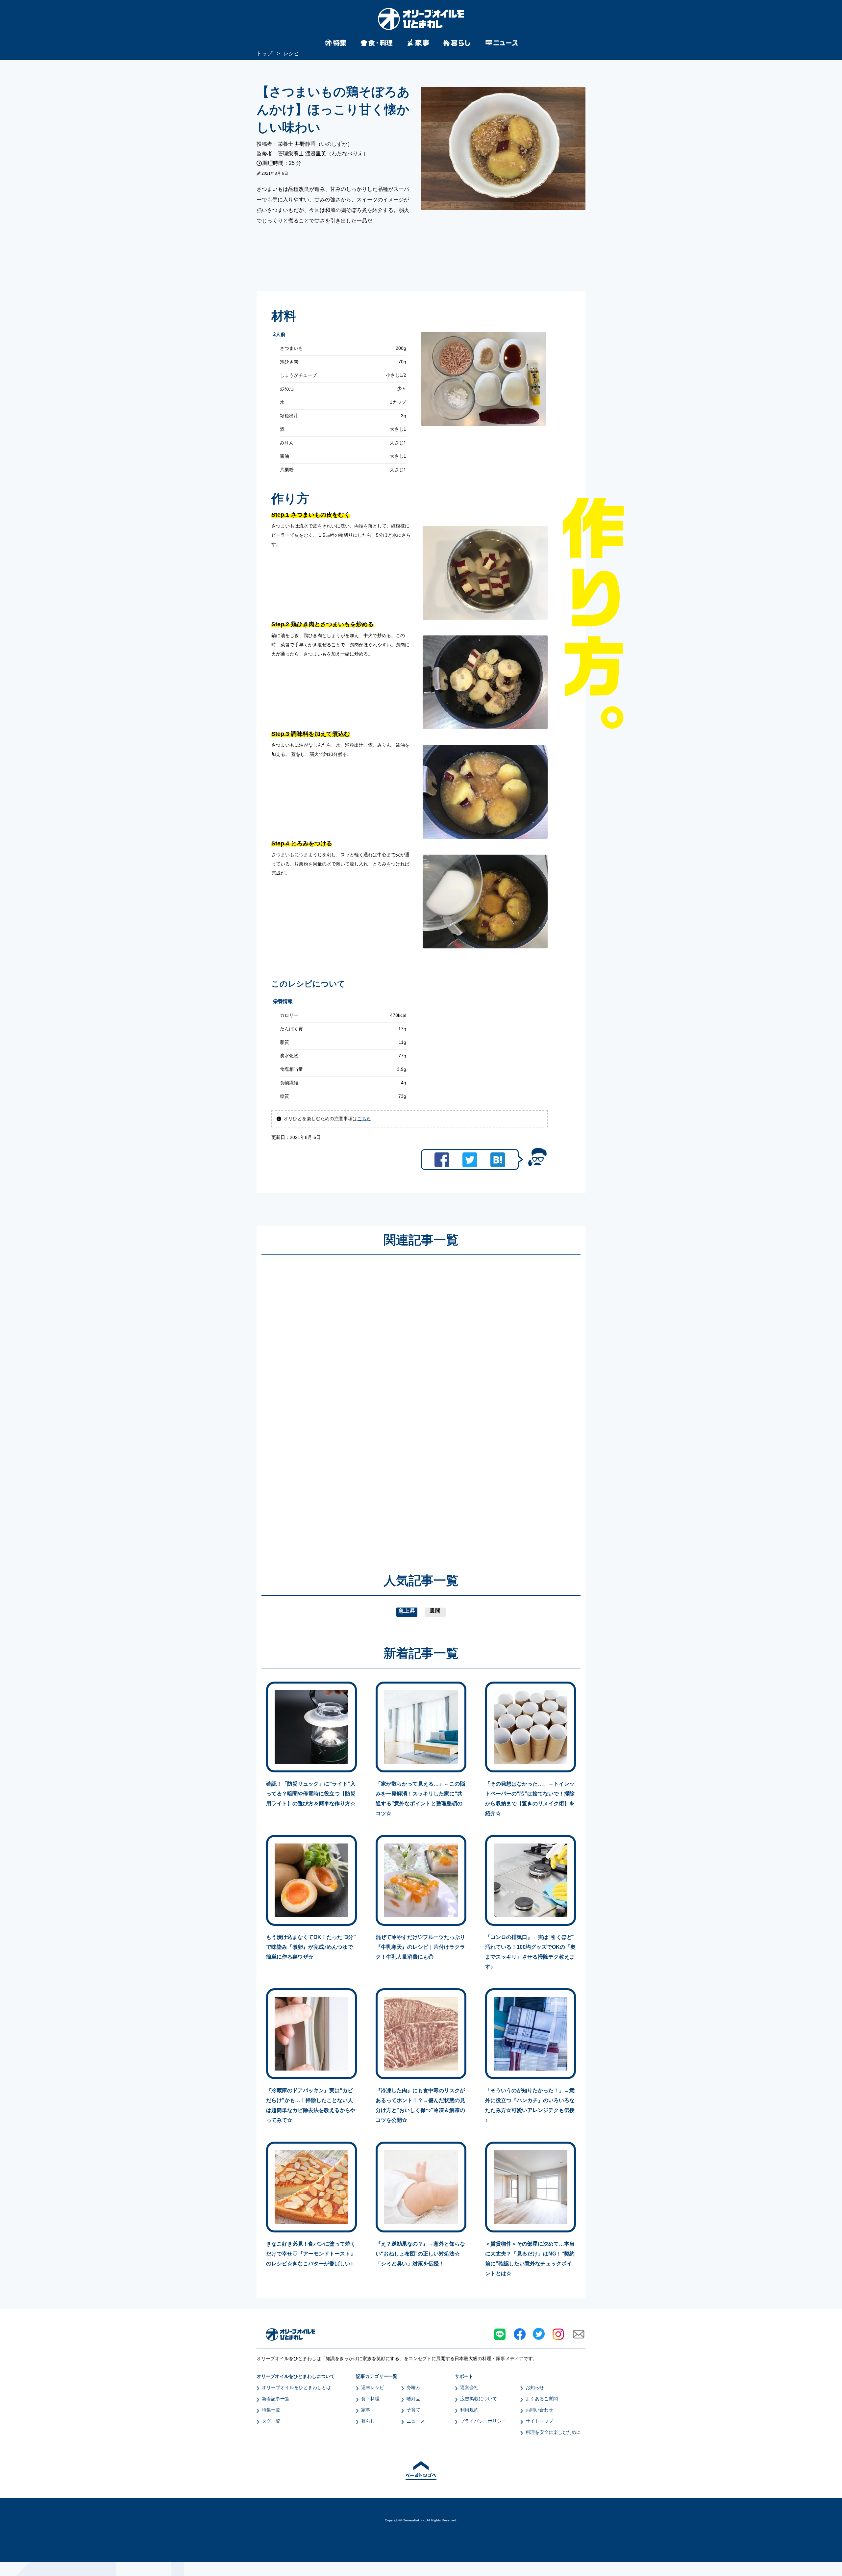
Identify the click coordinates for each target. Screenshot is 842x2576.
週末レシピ (373, 2387)
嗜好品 (413, 2399)
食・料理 (370, 2399)
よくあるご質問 (542, 2399)
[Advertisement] (358, 1404)
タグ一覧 (271, 2421)
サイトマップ (539, 2421)
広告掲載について (479, 2399)
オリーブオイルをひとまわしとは (296, 2387)
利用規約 (469, 2410)
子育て (413, 2410)
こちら (364, 1119)
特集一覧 (271, 2410)
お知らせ (535, 2387)
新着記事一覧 (276, 2399)
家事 (366, 2410)
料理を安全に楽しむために (553, 2432)
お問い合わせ (539, 2410)
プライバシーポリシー (483, 2421)
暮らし (368, 2421)
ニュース (416, 2421)
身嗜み (413, 2387)
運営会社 (469, 2387)
